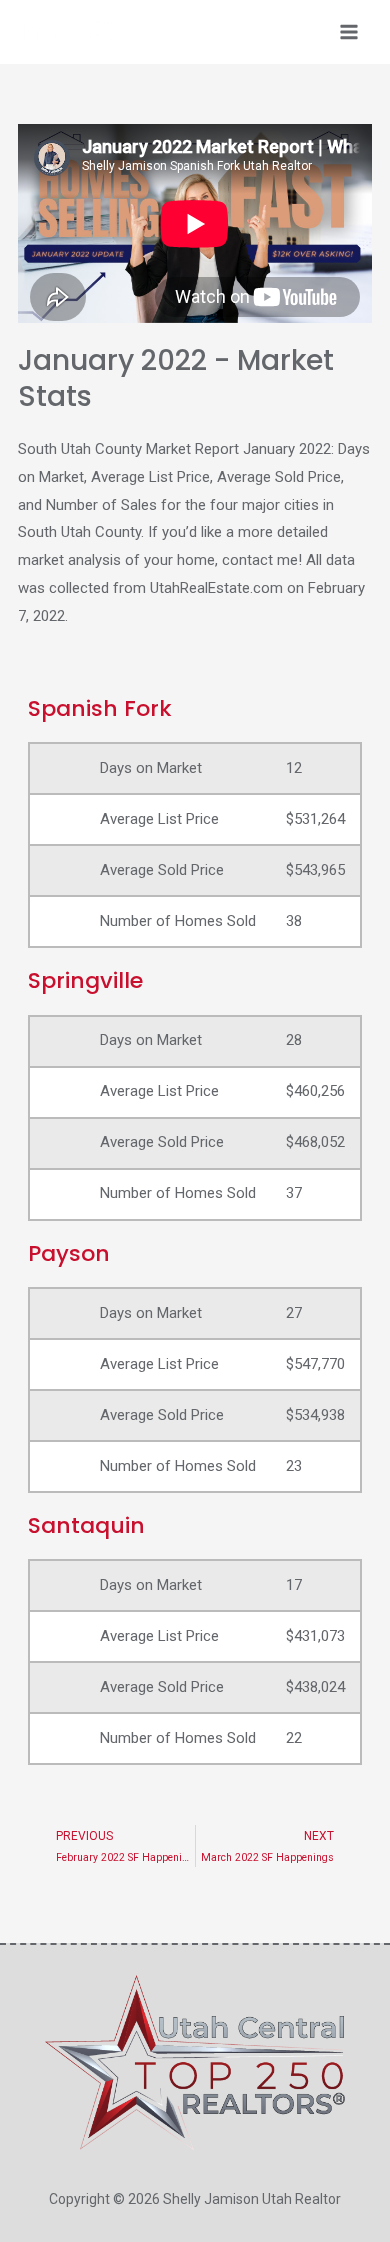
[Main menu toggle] (349, 32)
